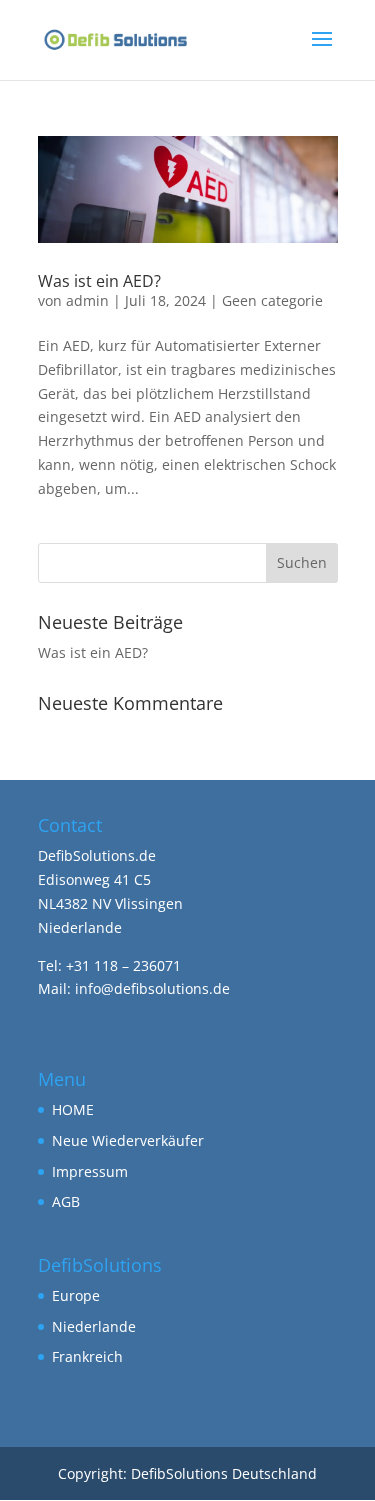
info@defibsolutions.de (152, 988)
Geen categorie (272, 300)
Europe (76, 1295)
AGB (66, 1201)
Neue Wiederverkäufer (128, 1140)
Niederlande (94, 1326)
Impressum (90, 1171)
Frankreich (87, 1356)
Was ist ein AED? (99, 281)
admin (87, 300)
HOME (73, 1109)
